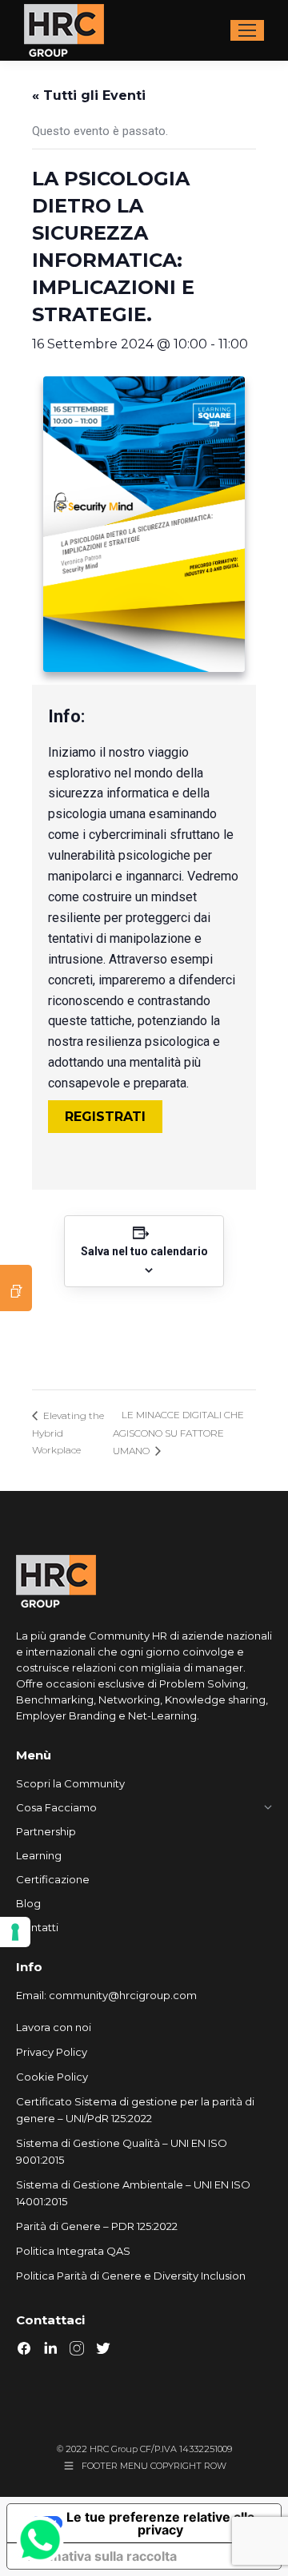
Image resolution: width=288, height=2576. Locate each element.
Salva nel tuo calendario (144, 1251)
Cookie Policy (52, 2077)
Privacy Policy (52, 2052)
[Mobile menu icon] (247, 30)
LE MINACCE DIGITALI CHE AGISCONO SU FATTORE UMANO (178, 1433)
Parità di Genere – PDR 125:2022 (97, 2226)
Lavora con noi (54, 2027)
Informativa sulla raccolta (98, 2556)
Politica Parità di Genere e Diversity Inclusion (131, 2276)
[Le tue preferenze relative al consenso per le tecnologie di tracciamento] (15, 1932)
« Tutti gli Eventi (89, 95)
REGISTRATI (105, 1117)
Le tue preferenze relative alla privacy (160, 2523)
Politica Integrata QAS (73, 2251)
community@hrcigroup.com (123, 1995)
